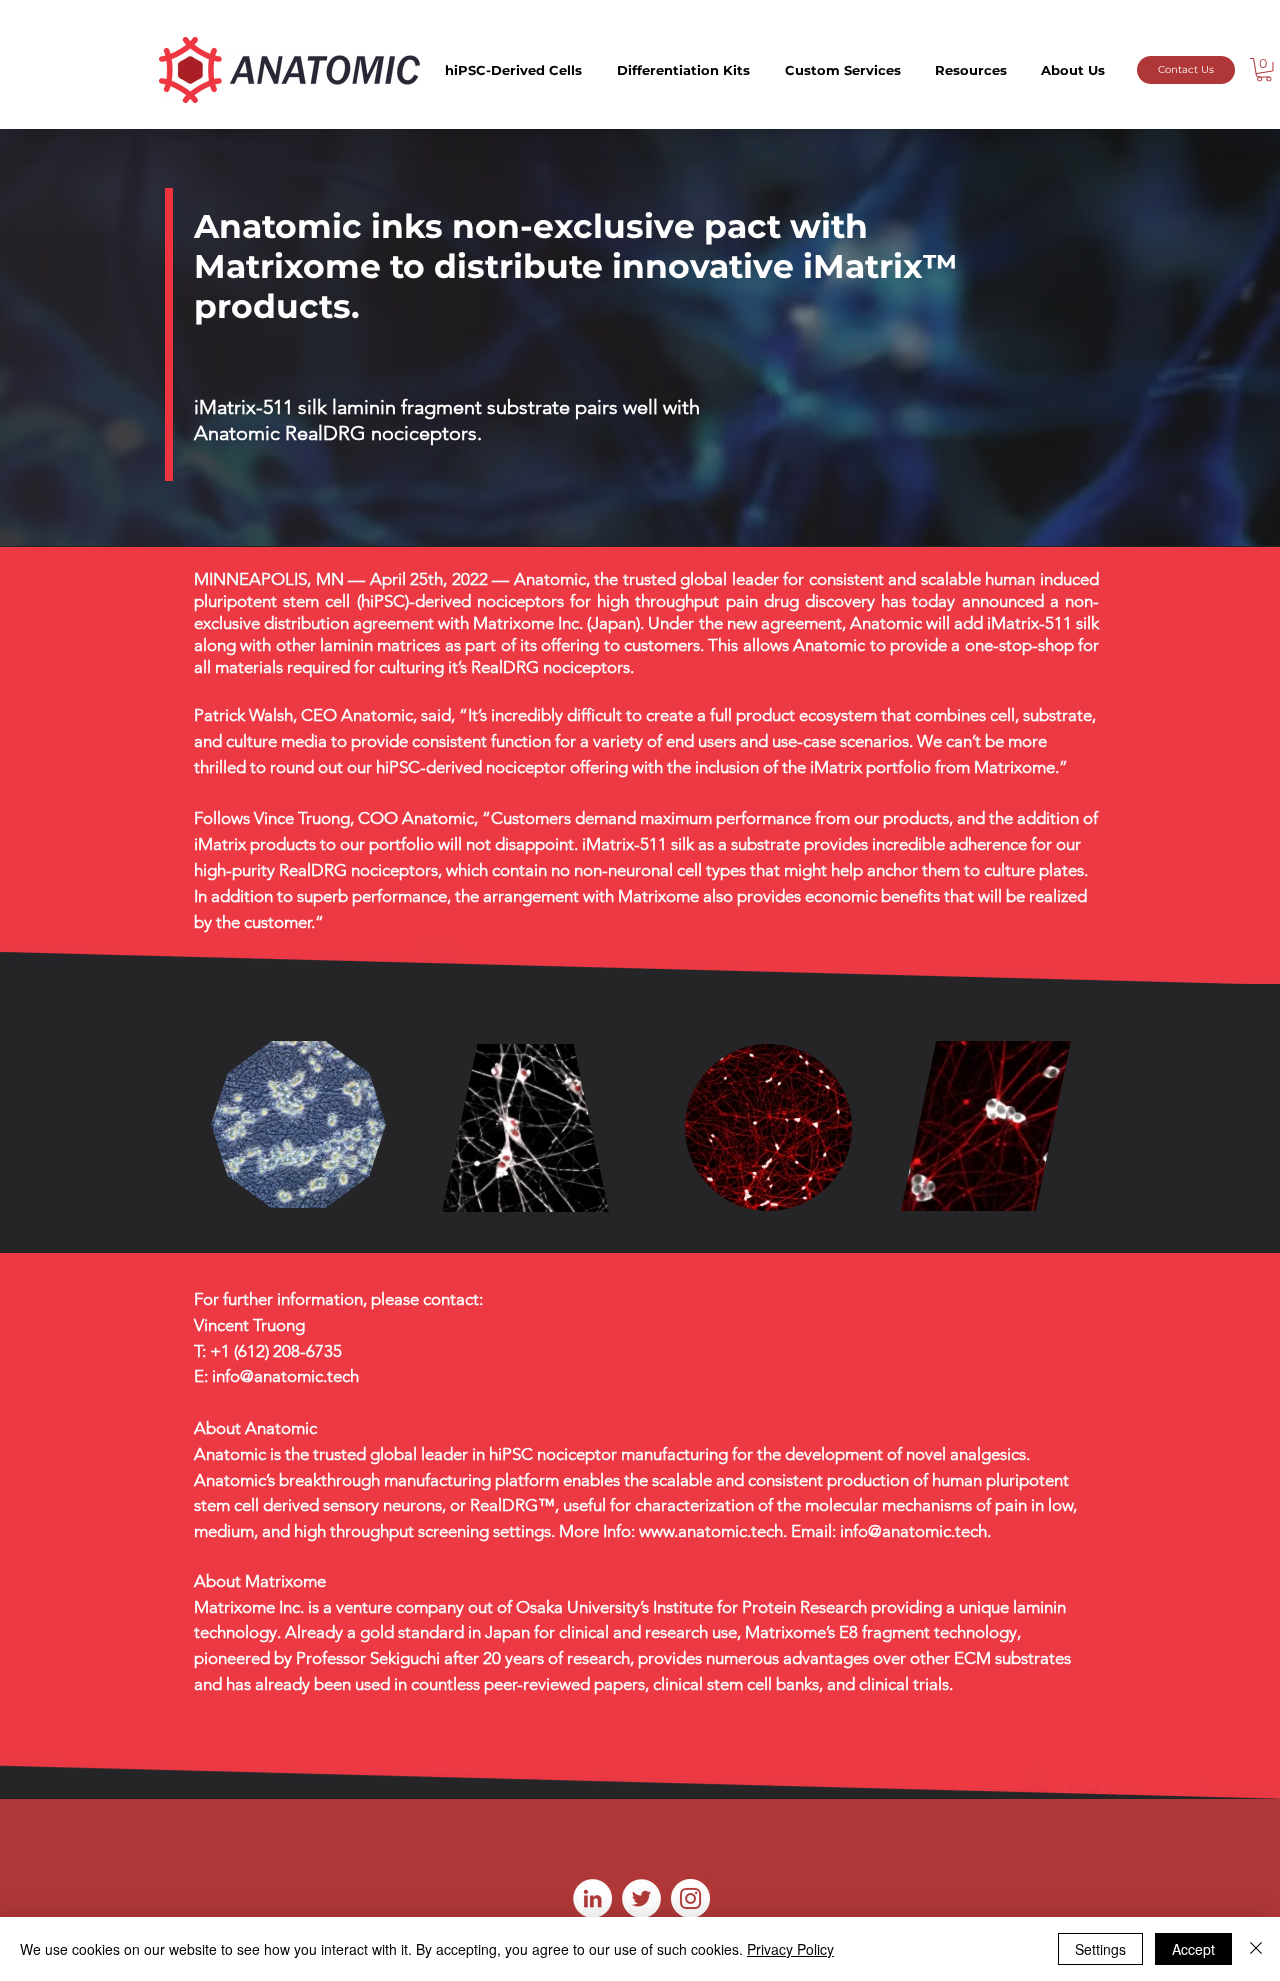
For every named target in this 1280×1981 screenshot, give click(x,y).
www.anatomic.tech (711, 1531)
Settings (1100, 1949)
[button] (513, 70)
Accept (1193, 1949)
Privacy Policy (790, 1949)
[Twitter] (641, 1898)
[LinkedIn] (592, 1898)
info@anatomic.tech (285, 1376)
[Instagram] (690, 1898)
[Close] (1256, 1949)
